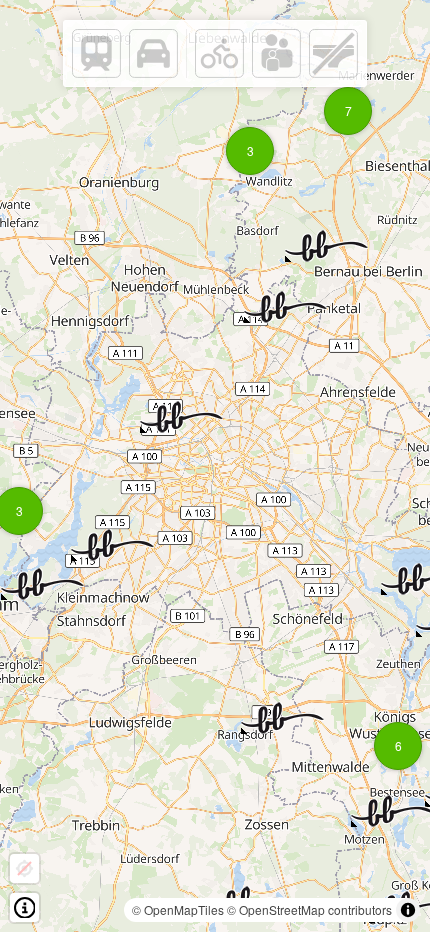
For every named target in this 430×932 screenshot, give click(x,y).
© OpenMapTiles (178, 909)
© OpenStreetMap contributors (309, 909)
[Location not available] (24, 868)
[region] (215, 466)
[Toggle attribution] (408, 910)
